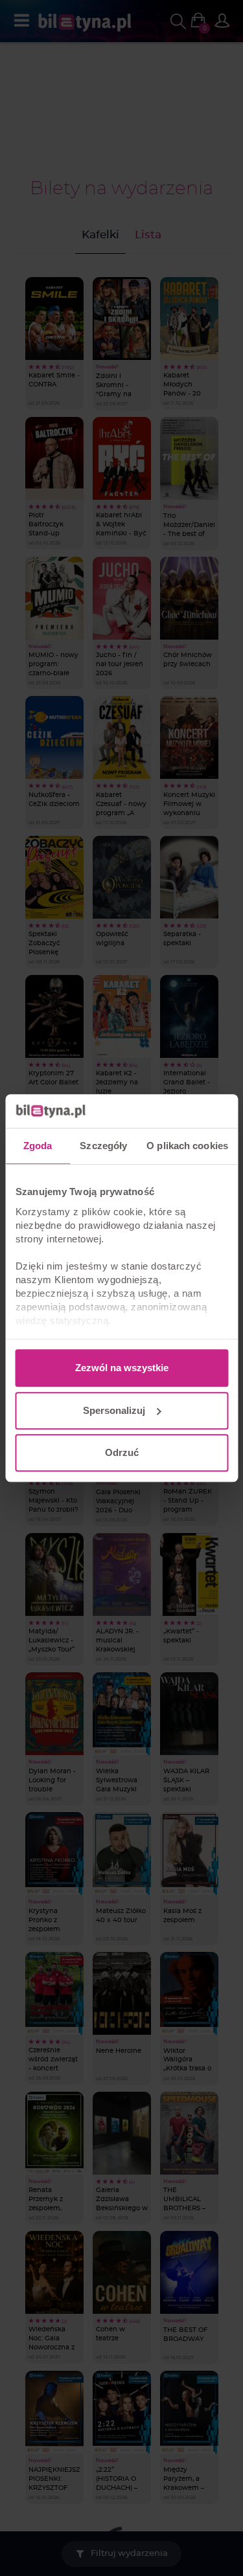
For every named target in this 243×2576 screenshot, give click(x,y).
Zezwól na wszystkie (122, 1368)
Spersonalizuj (114, 1410)
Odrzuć (122, 1452)
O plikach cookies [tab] (187, 1146)
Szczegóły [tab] (103, 1146)
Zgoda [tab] (38, 1146)
